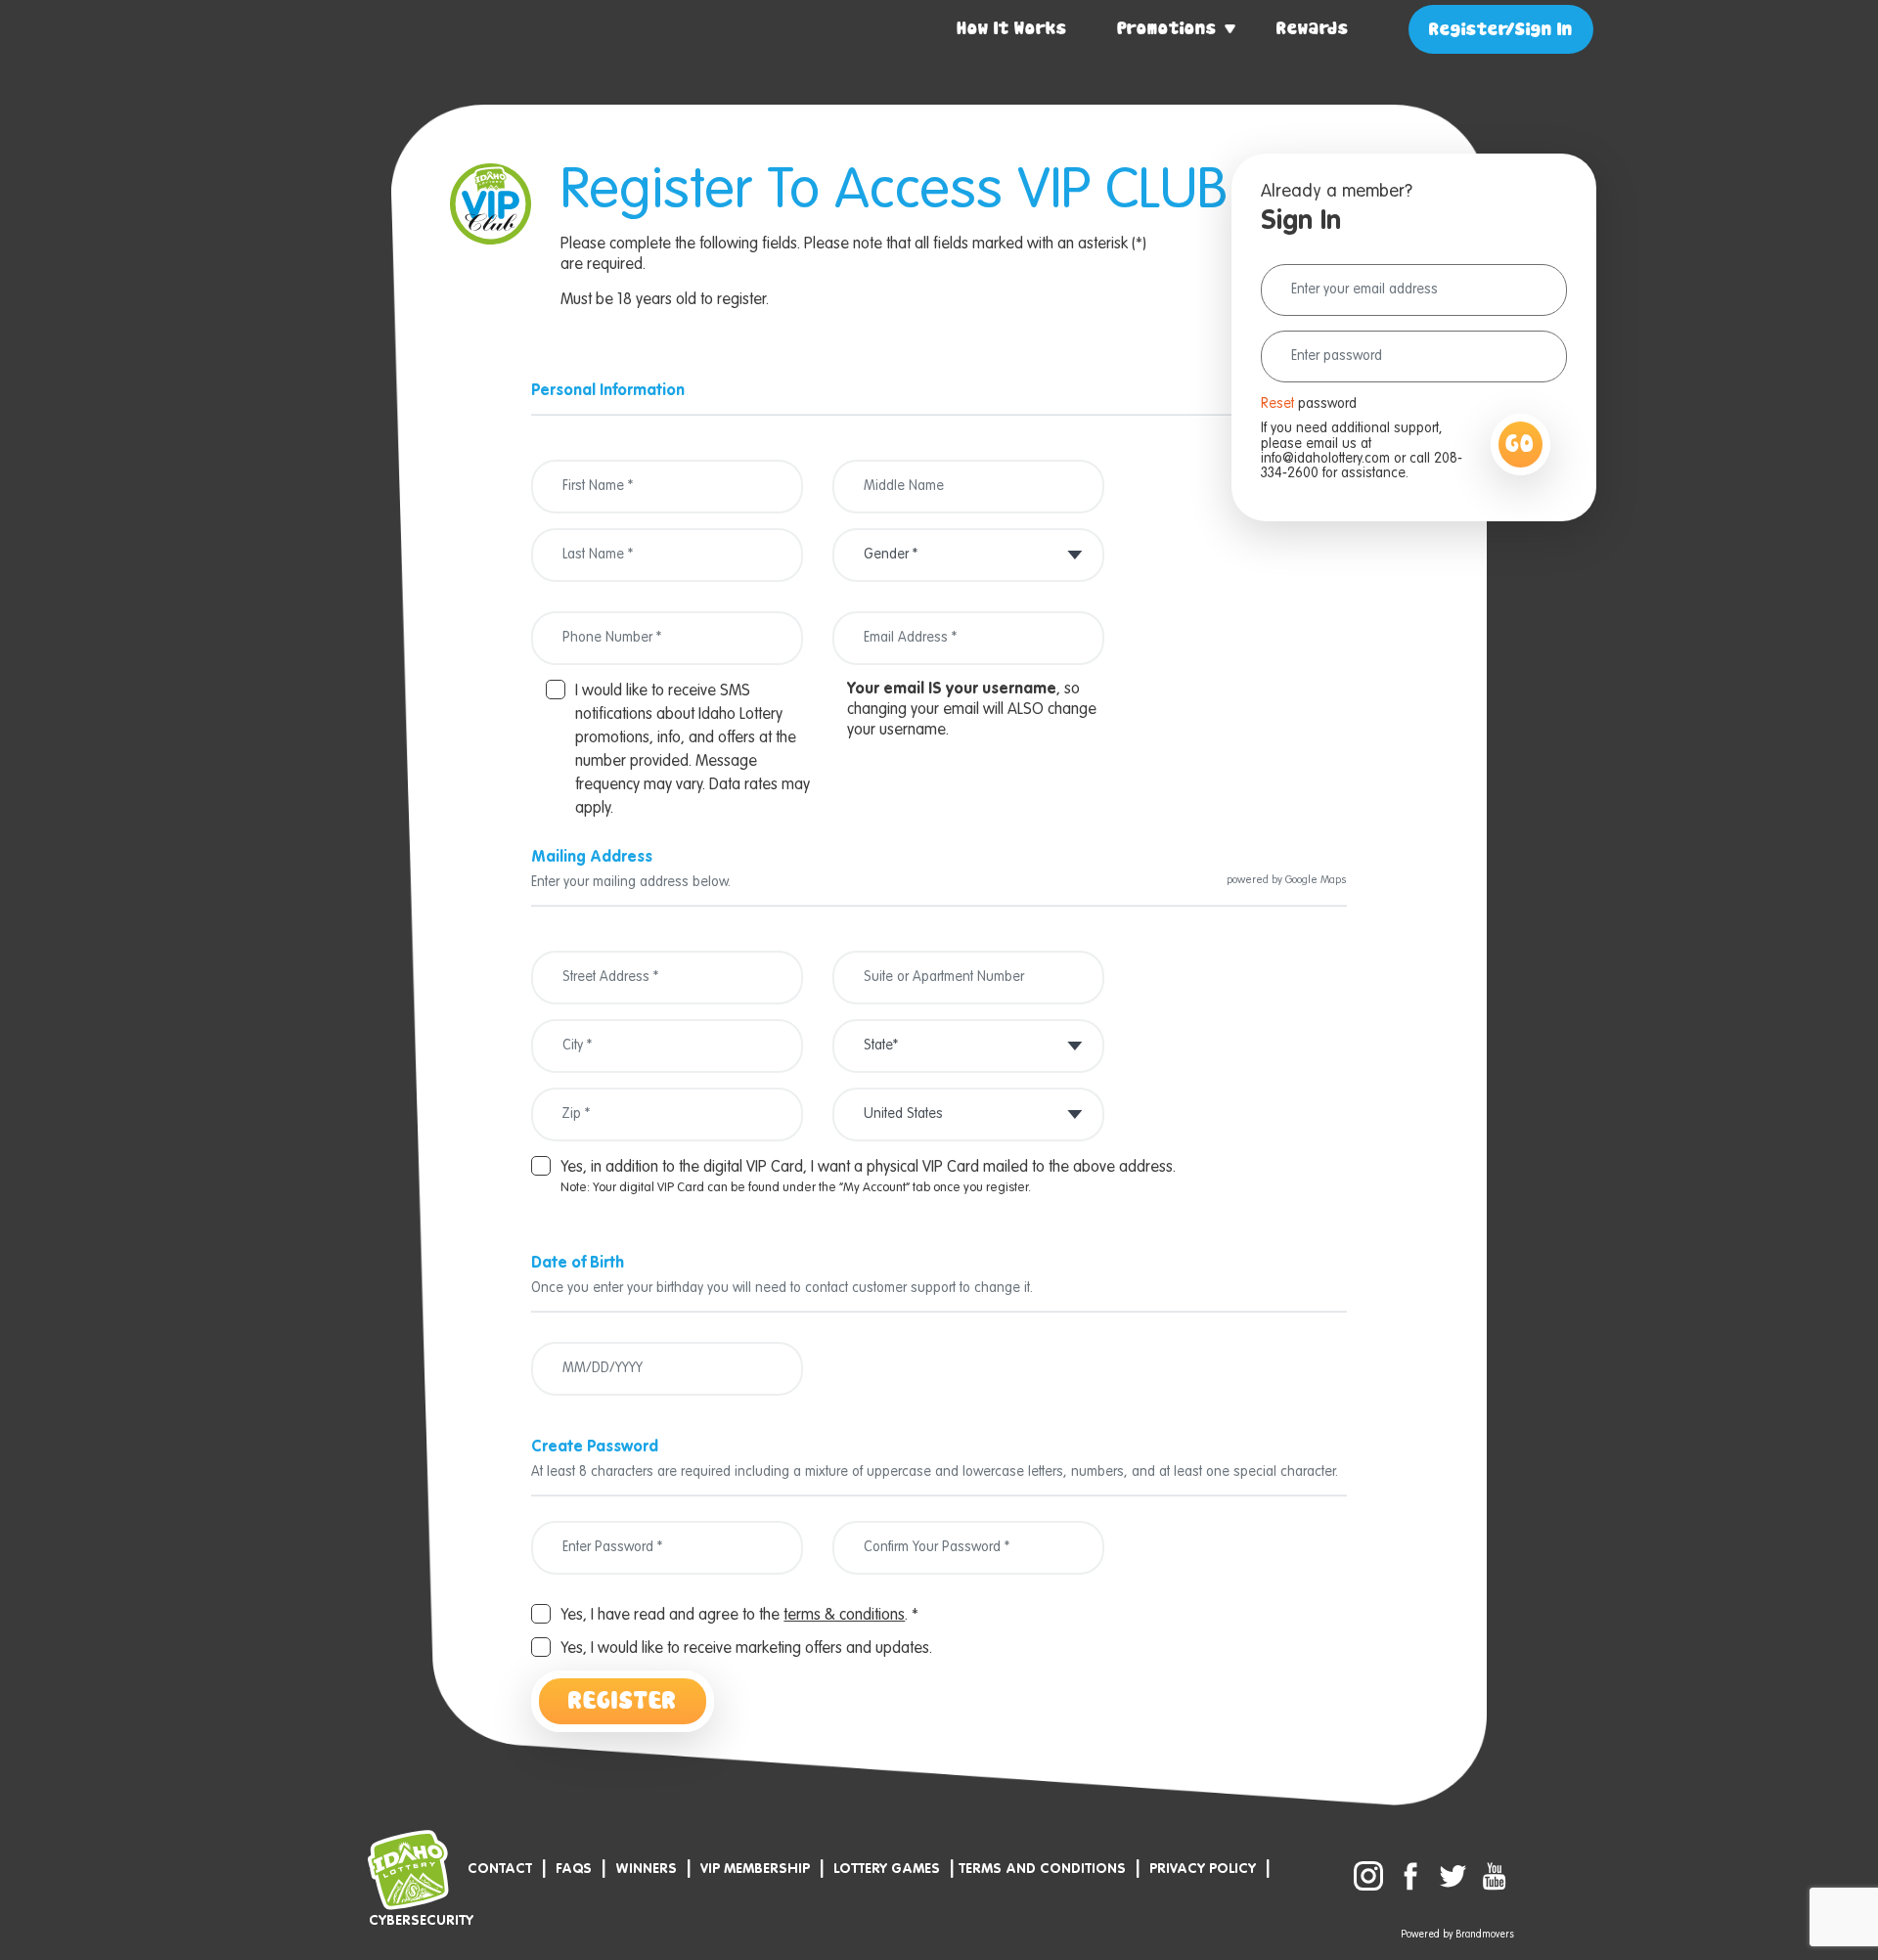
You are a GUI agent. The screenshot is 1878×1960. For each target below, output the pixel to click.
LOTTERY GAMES (887, 1869)
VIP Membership (755, 1869)
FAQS (574, 1869)
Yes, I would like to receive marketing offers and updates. (746, 1649)
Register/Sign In (1501, 30)
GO (1520, 445)
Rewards (1313, 29)
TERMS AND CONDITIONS (1042, 1869)
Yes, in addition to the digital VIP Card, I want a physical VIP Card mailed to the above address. (868, 1168)
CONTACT (500, 1869)
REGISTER (623, 1701)
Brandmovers (1485, 1935)
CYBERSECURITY (421, 1921)
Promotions (1167, 29)
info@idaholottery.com (1325, 459)
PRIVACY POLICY (1203, 1869)
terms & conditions (844, 1616)
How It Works (1012, 29)
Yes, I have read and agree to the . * (739, 1616)
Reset (1277, 404)
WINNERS (646, 1869)
